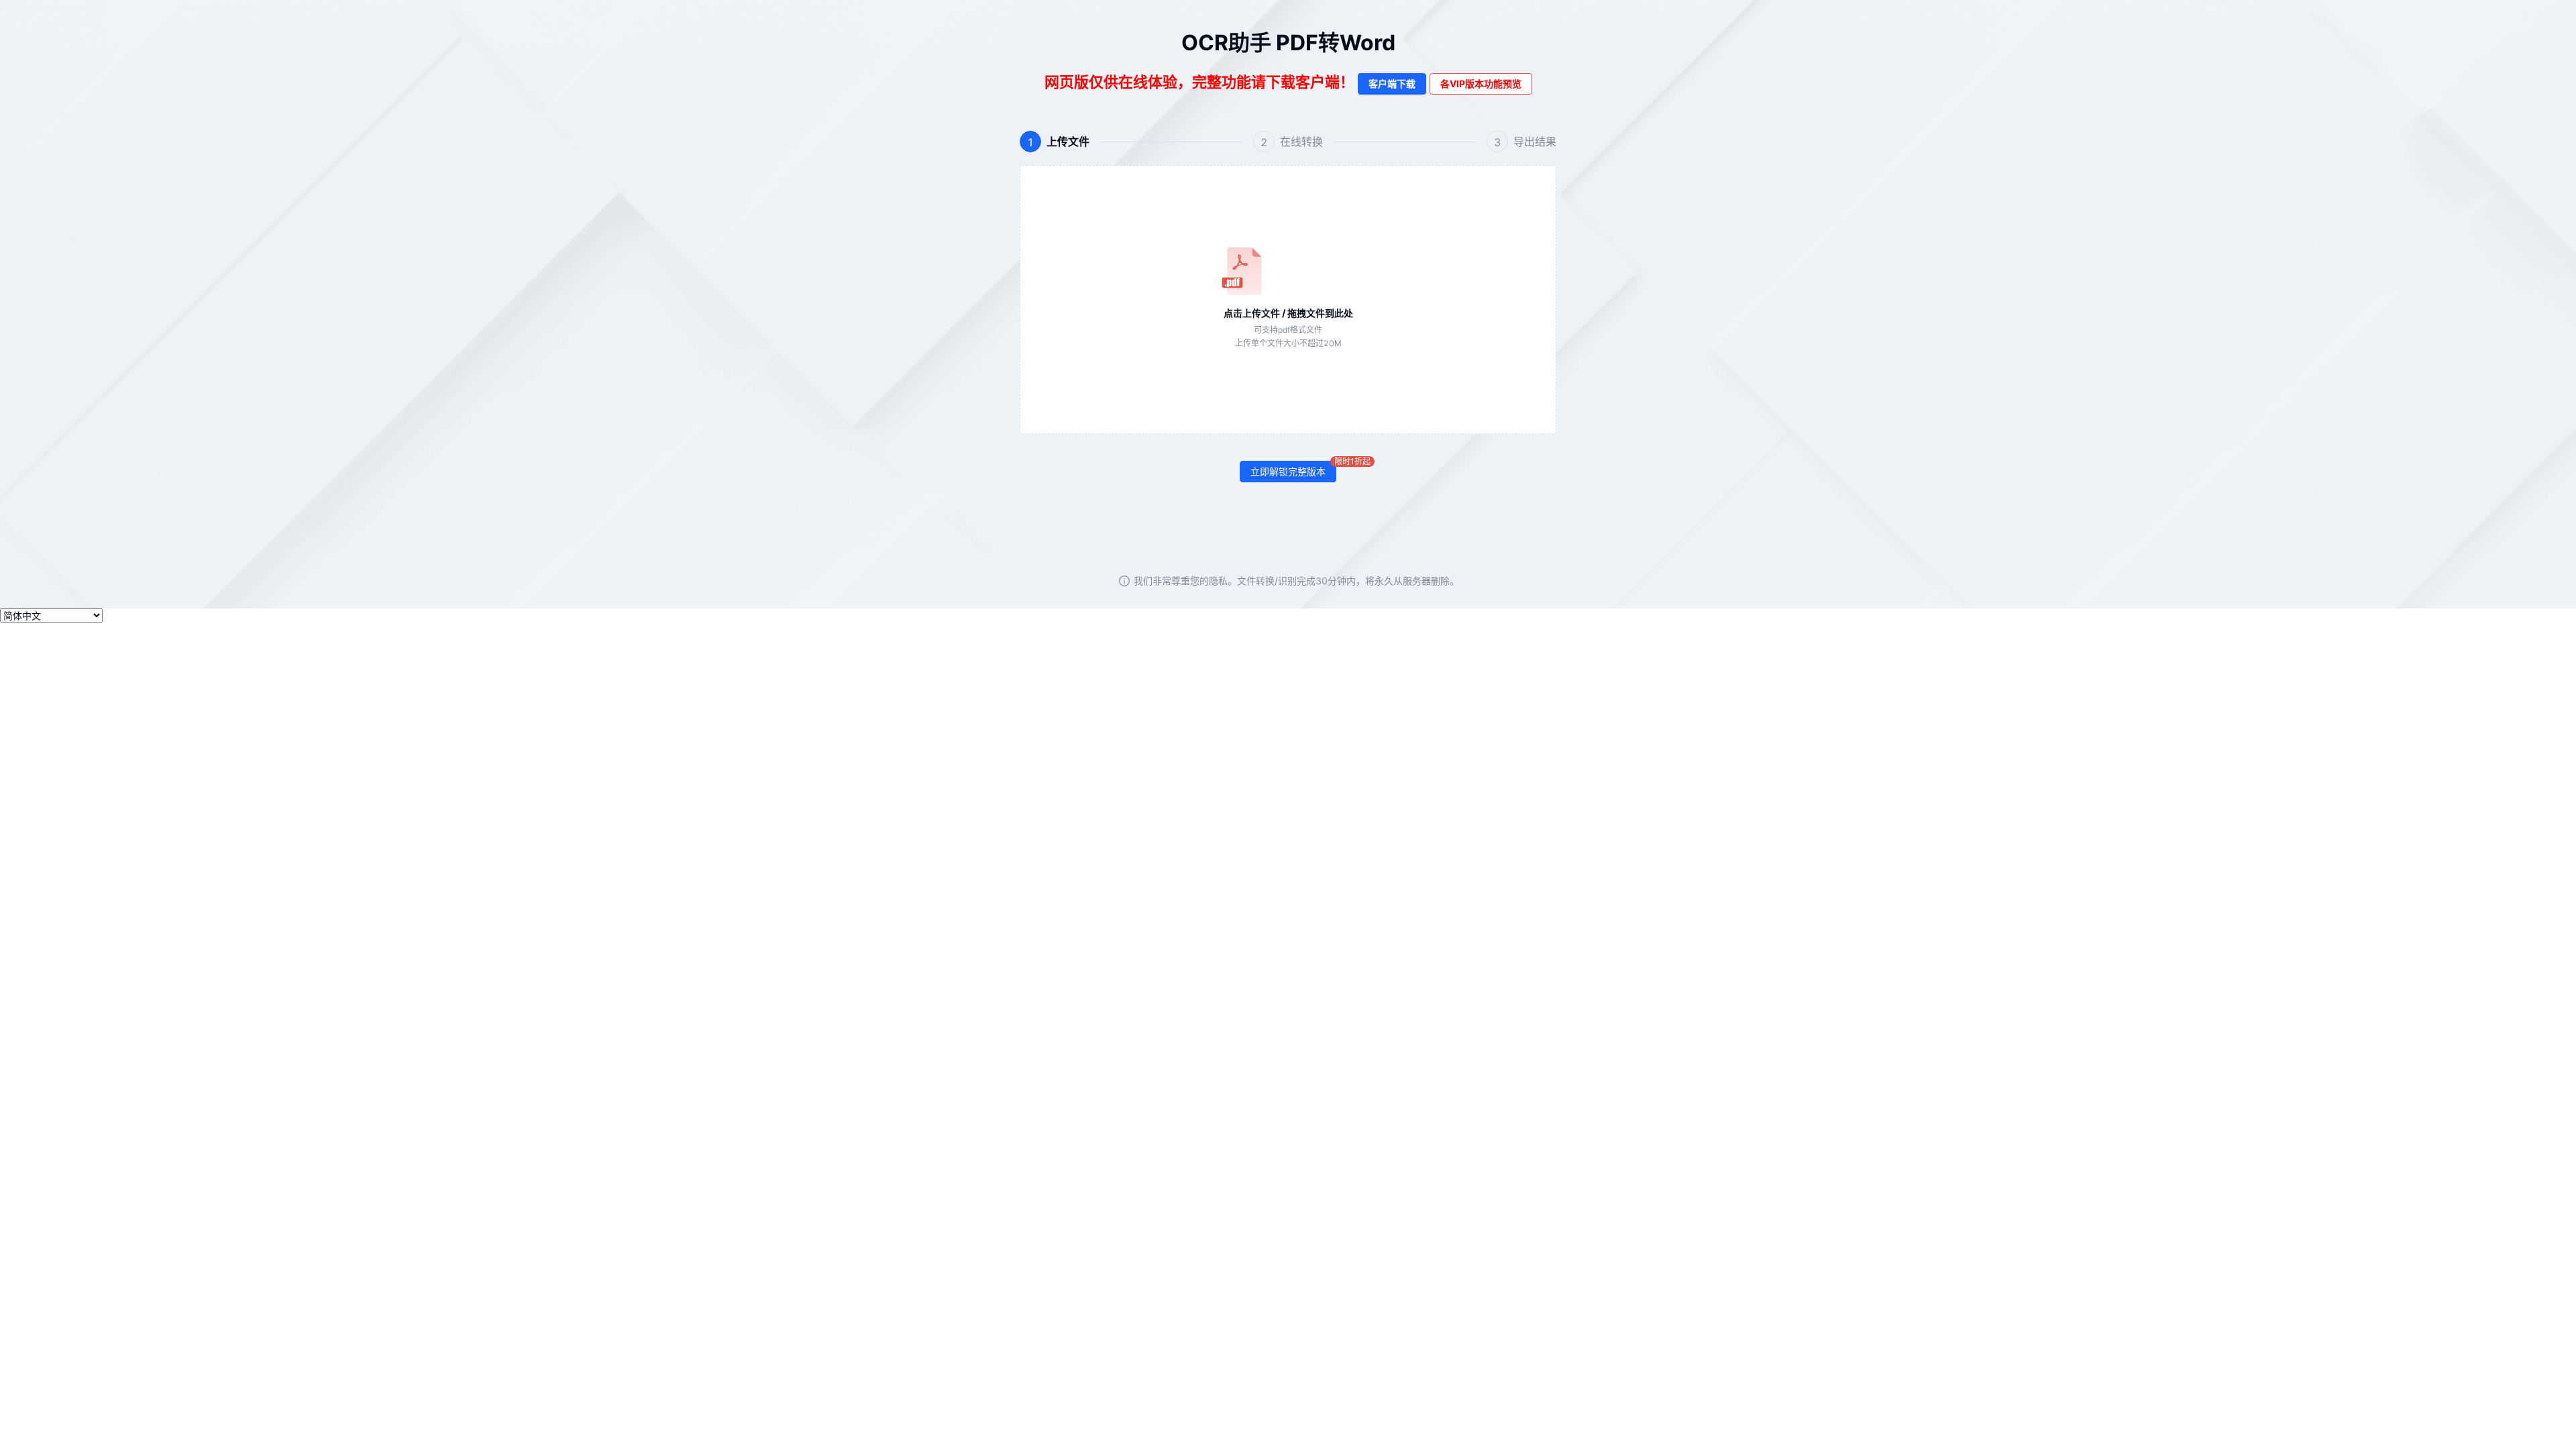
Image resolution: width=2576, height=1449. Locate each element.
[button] (1288, 300)
